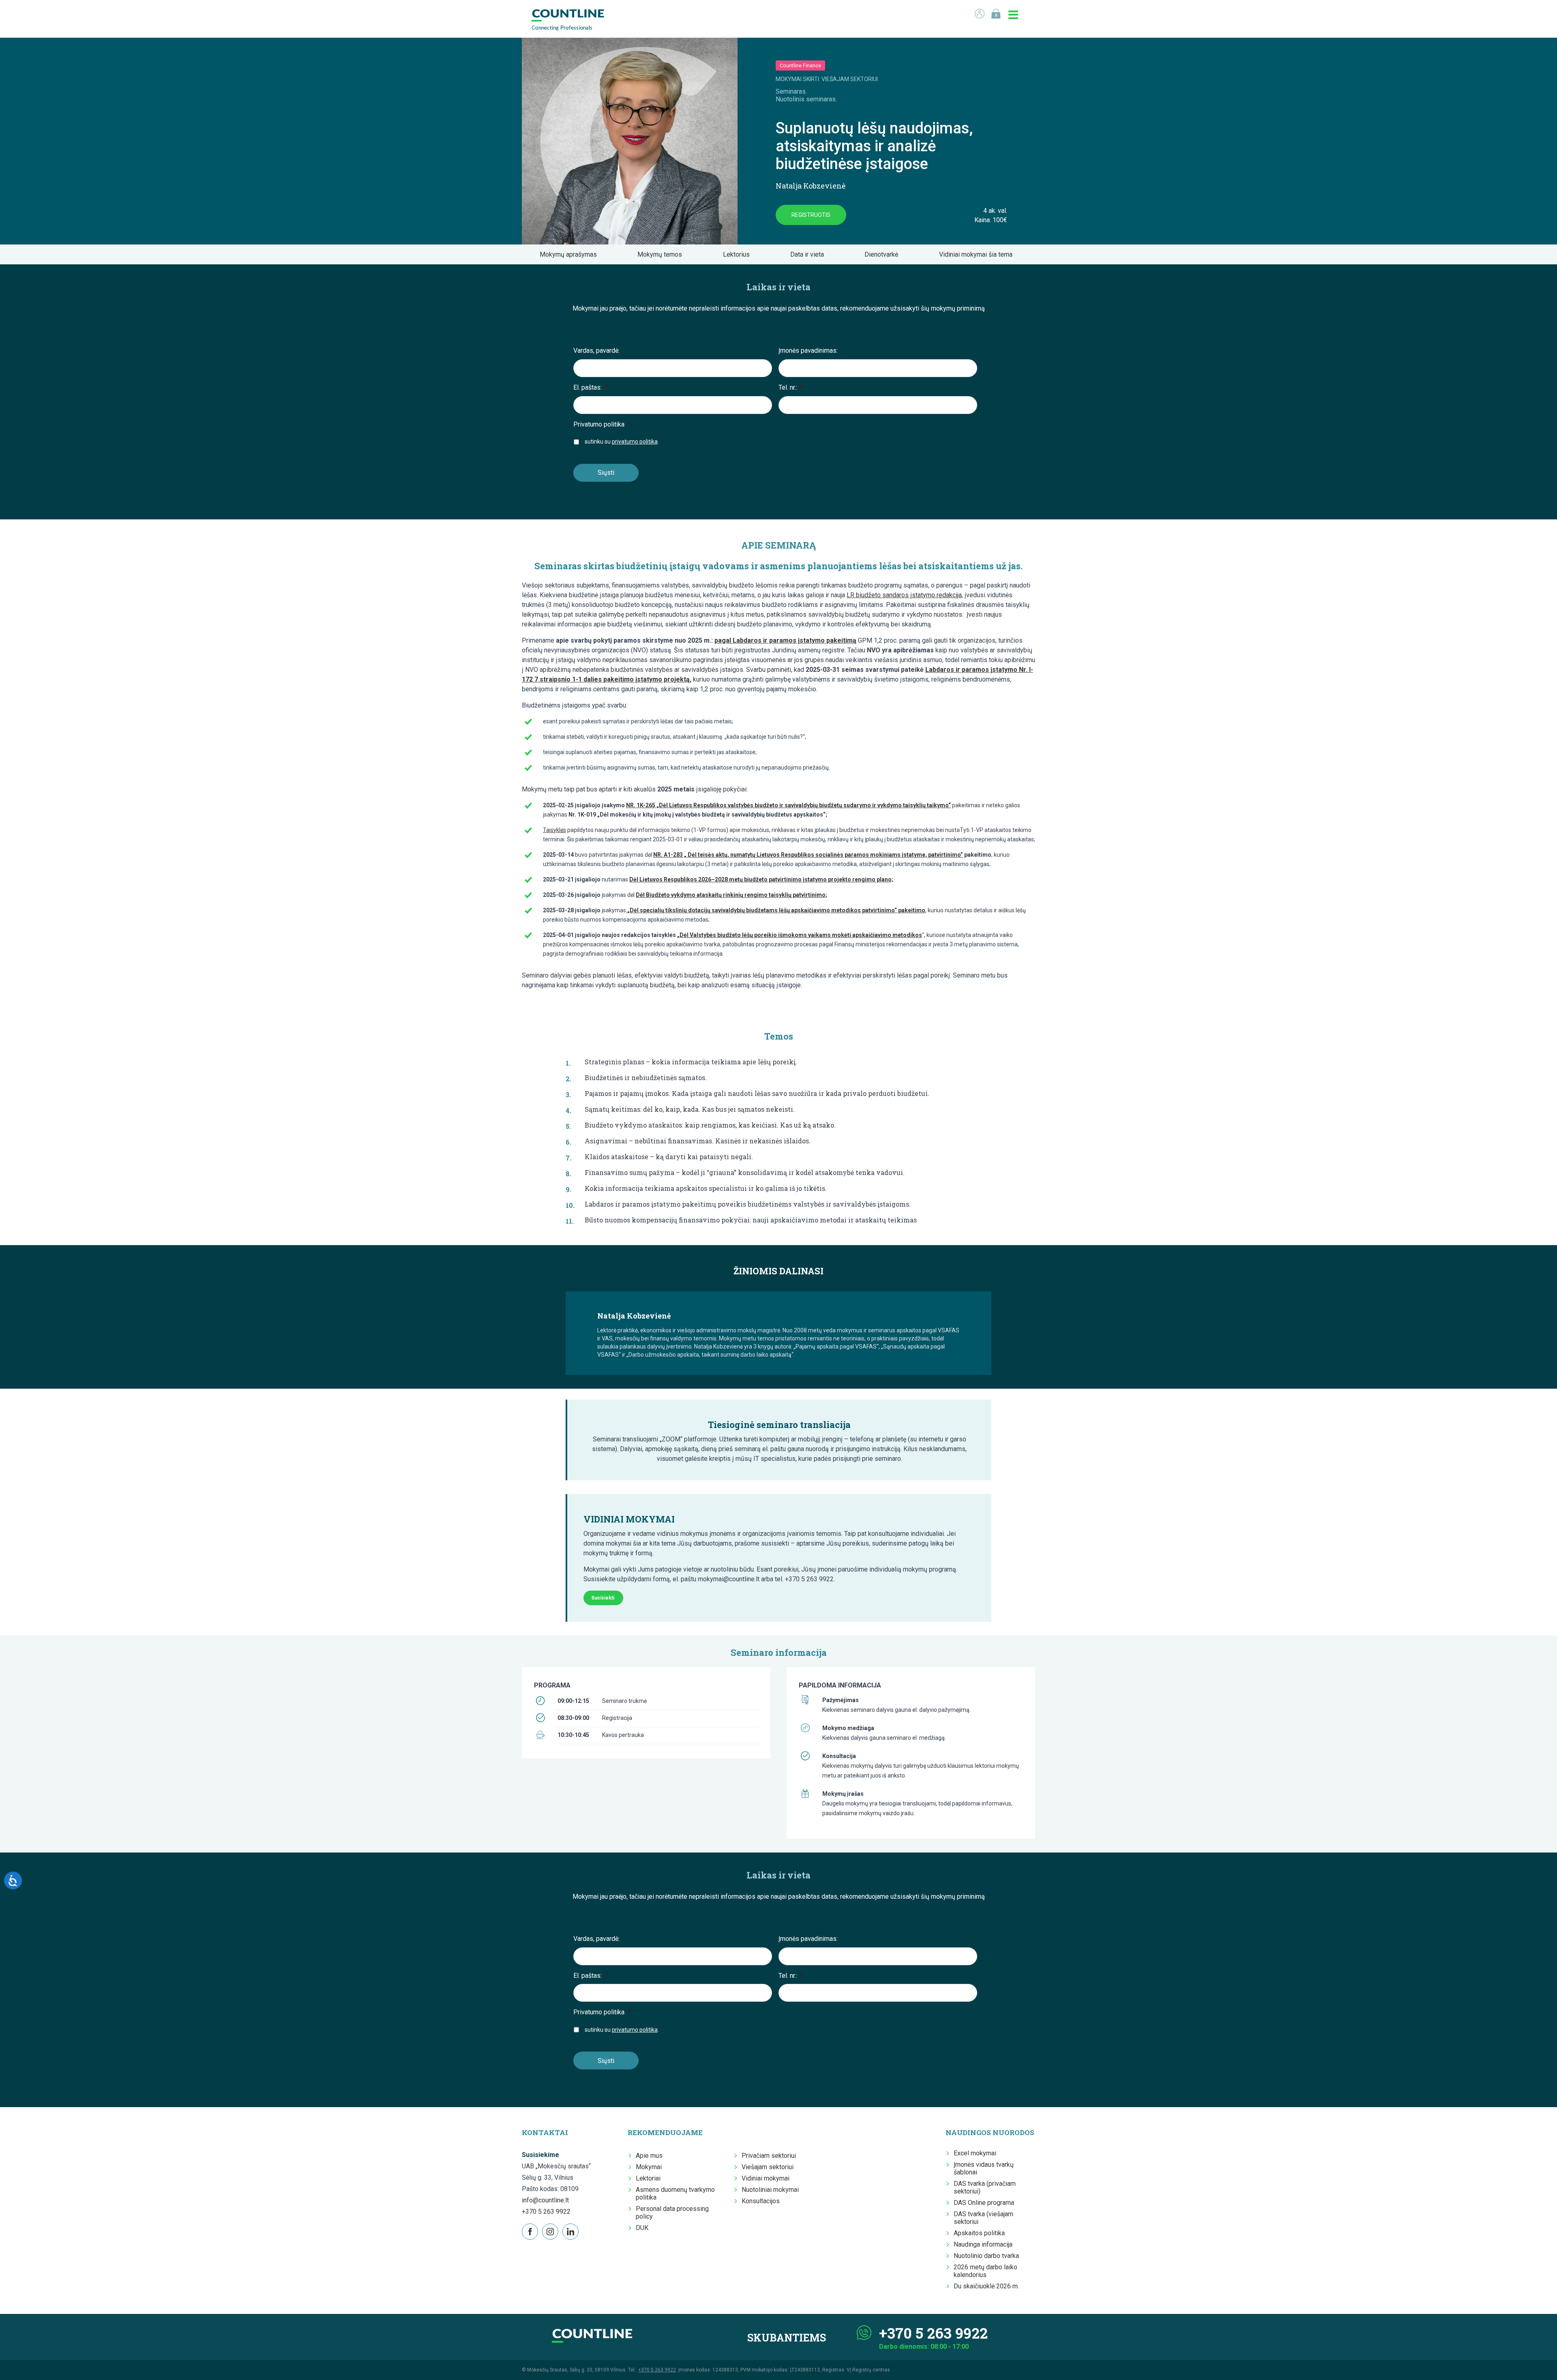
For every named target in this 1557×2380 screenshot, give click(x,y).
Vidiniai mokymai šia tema (978, 254)
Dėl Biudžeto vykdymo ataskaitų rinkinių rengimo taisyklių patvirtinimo (731, 895)
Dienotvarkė (884, 254)
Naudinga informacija (983, 2244)
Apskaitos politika (979, 2233)
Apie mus (649, 2156)
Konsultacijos (761, 2201)
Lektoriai (648, 2178)
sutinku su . (622, 442)
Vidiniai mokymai (766, 2178)
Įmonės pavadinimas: (808, 351)
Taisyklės (554, 830)
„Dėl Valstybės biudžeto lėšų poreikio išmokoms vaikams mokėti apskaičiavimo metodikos (800, 935)
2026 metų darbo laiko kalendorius (985, 2271)
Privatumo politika (602, 424)
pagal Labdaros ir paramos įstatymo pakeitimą (785, 640)
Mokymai (649, 2167)
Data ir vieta (810, 254)
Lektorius (739, 254)
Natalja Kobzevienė (811, 186)
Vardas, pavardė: (596, 351)
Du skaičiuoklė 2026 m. (986, 2286)
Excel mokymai (975, 2153)
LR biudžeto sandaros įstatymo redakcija (904, 595)
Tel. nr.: (791, 387)
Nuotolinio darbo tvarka (986, 2256)
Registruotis (811, 215)
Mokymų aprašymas (571, 254)
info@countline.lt (545, 2200)
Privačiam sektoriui (769, 2156)
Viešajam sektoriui (768, 2167)
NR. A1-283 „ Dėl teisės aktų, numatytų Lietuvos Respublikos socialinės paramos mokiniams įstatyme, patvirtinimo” (808, 855)
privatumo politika (635, 442)
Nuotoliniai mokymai (770, 2190)
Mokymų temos (662, 254)
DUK (642, 2228)
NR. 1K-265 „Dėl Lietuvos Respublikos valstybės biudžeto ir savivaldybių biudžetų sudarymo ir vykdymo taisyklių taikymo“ (788, 805)
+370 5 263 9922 (546, 2212)
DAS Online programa (984, 2203)
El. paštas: (591, 387)
